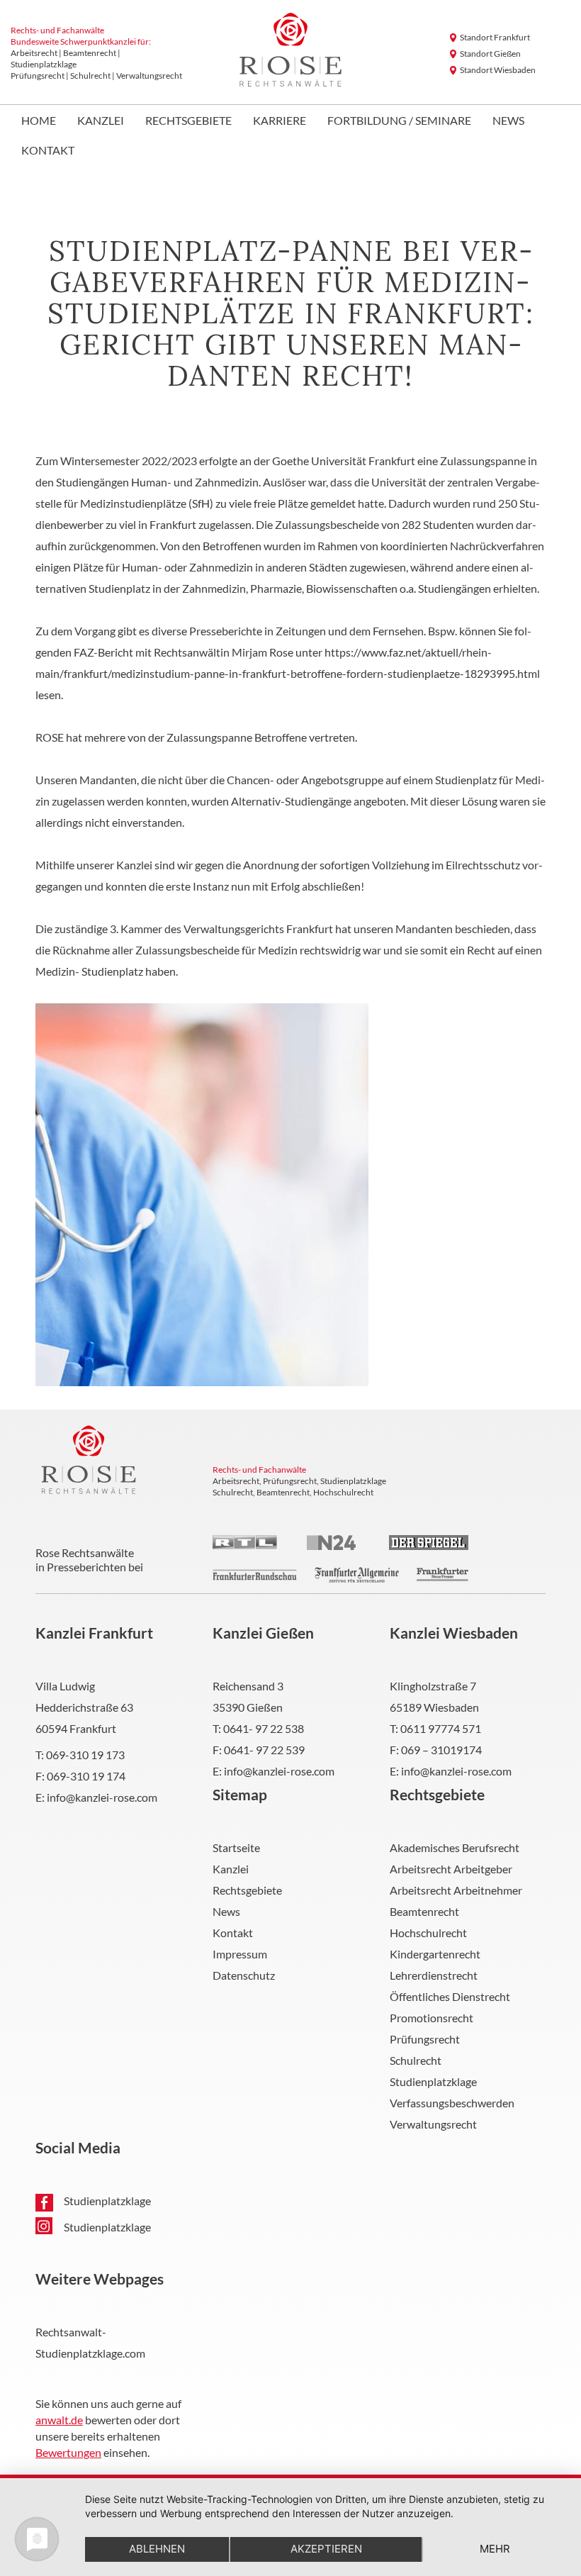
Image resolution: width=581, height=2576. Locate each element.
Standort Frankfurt (495, 37)
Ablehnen (157, 2549)
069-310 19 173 (85, 1755)
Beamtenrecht (424, 1911)
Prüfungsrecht (425, 2039)
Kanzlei (101, 121)
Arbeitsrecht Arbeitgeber (451, 1869)
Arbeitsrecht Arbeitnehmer (456, 1890)
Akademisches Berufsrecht (455, 1847)
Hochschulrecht (428, 1933)
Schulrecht (416, 2060)
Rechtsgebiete (188, 121)
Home (39, 121)
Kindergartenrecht (435, 1954)
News (508, 121)
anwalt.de (59, 2420)
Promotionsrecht (431, 2018)
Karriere (280, 121)
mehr (495, 2549)
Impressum (240, 1954)
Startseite (236, 1847)
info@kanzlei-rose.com (102, 1797)
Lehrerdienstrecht (434, 1975)
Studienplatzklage (433, 2081)
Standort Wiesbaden (498, 70)
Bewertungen (68, 2452)
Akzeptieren (326, 2549)
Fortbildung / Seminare (399, 121)
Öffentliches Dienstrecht (450, 1996)
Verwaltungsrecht (433, 2124)
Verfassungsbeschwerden (452, 2103)
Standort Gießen (490, 54)
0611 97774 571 (441, 1728)
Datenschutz (244, 1975)
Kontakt (48, 151)
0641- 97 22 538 (264, 1728)
